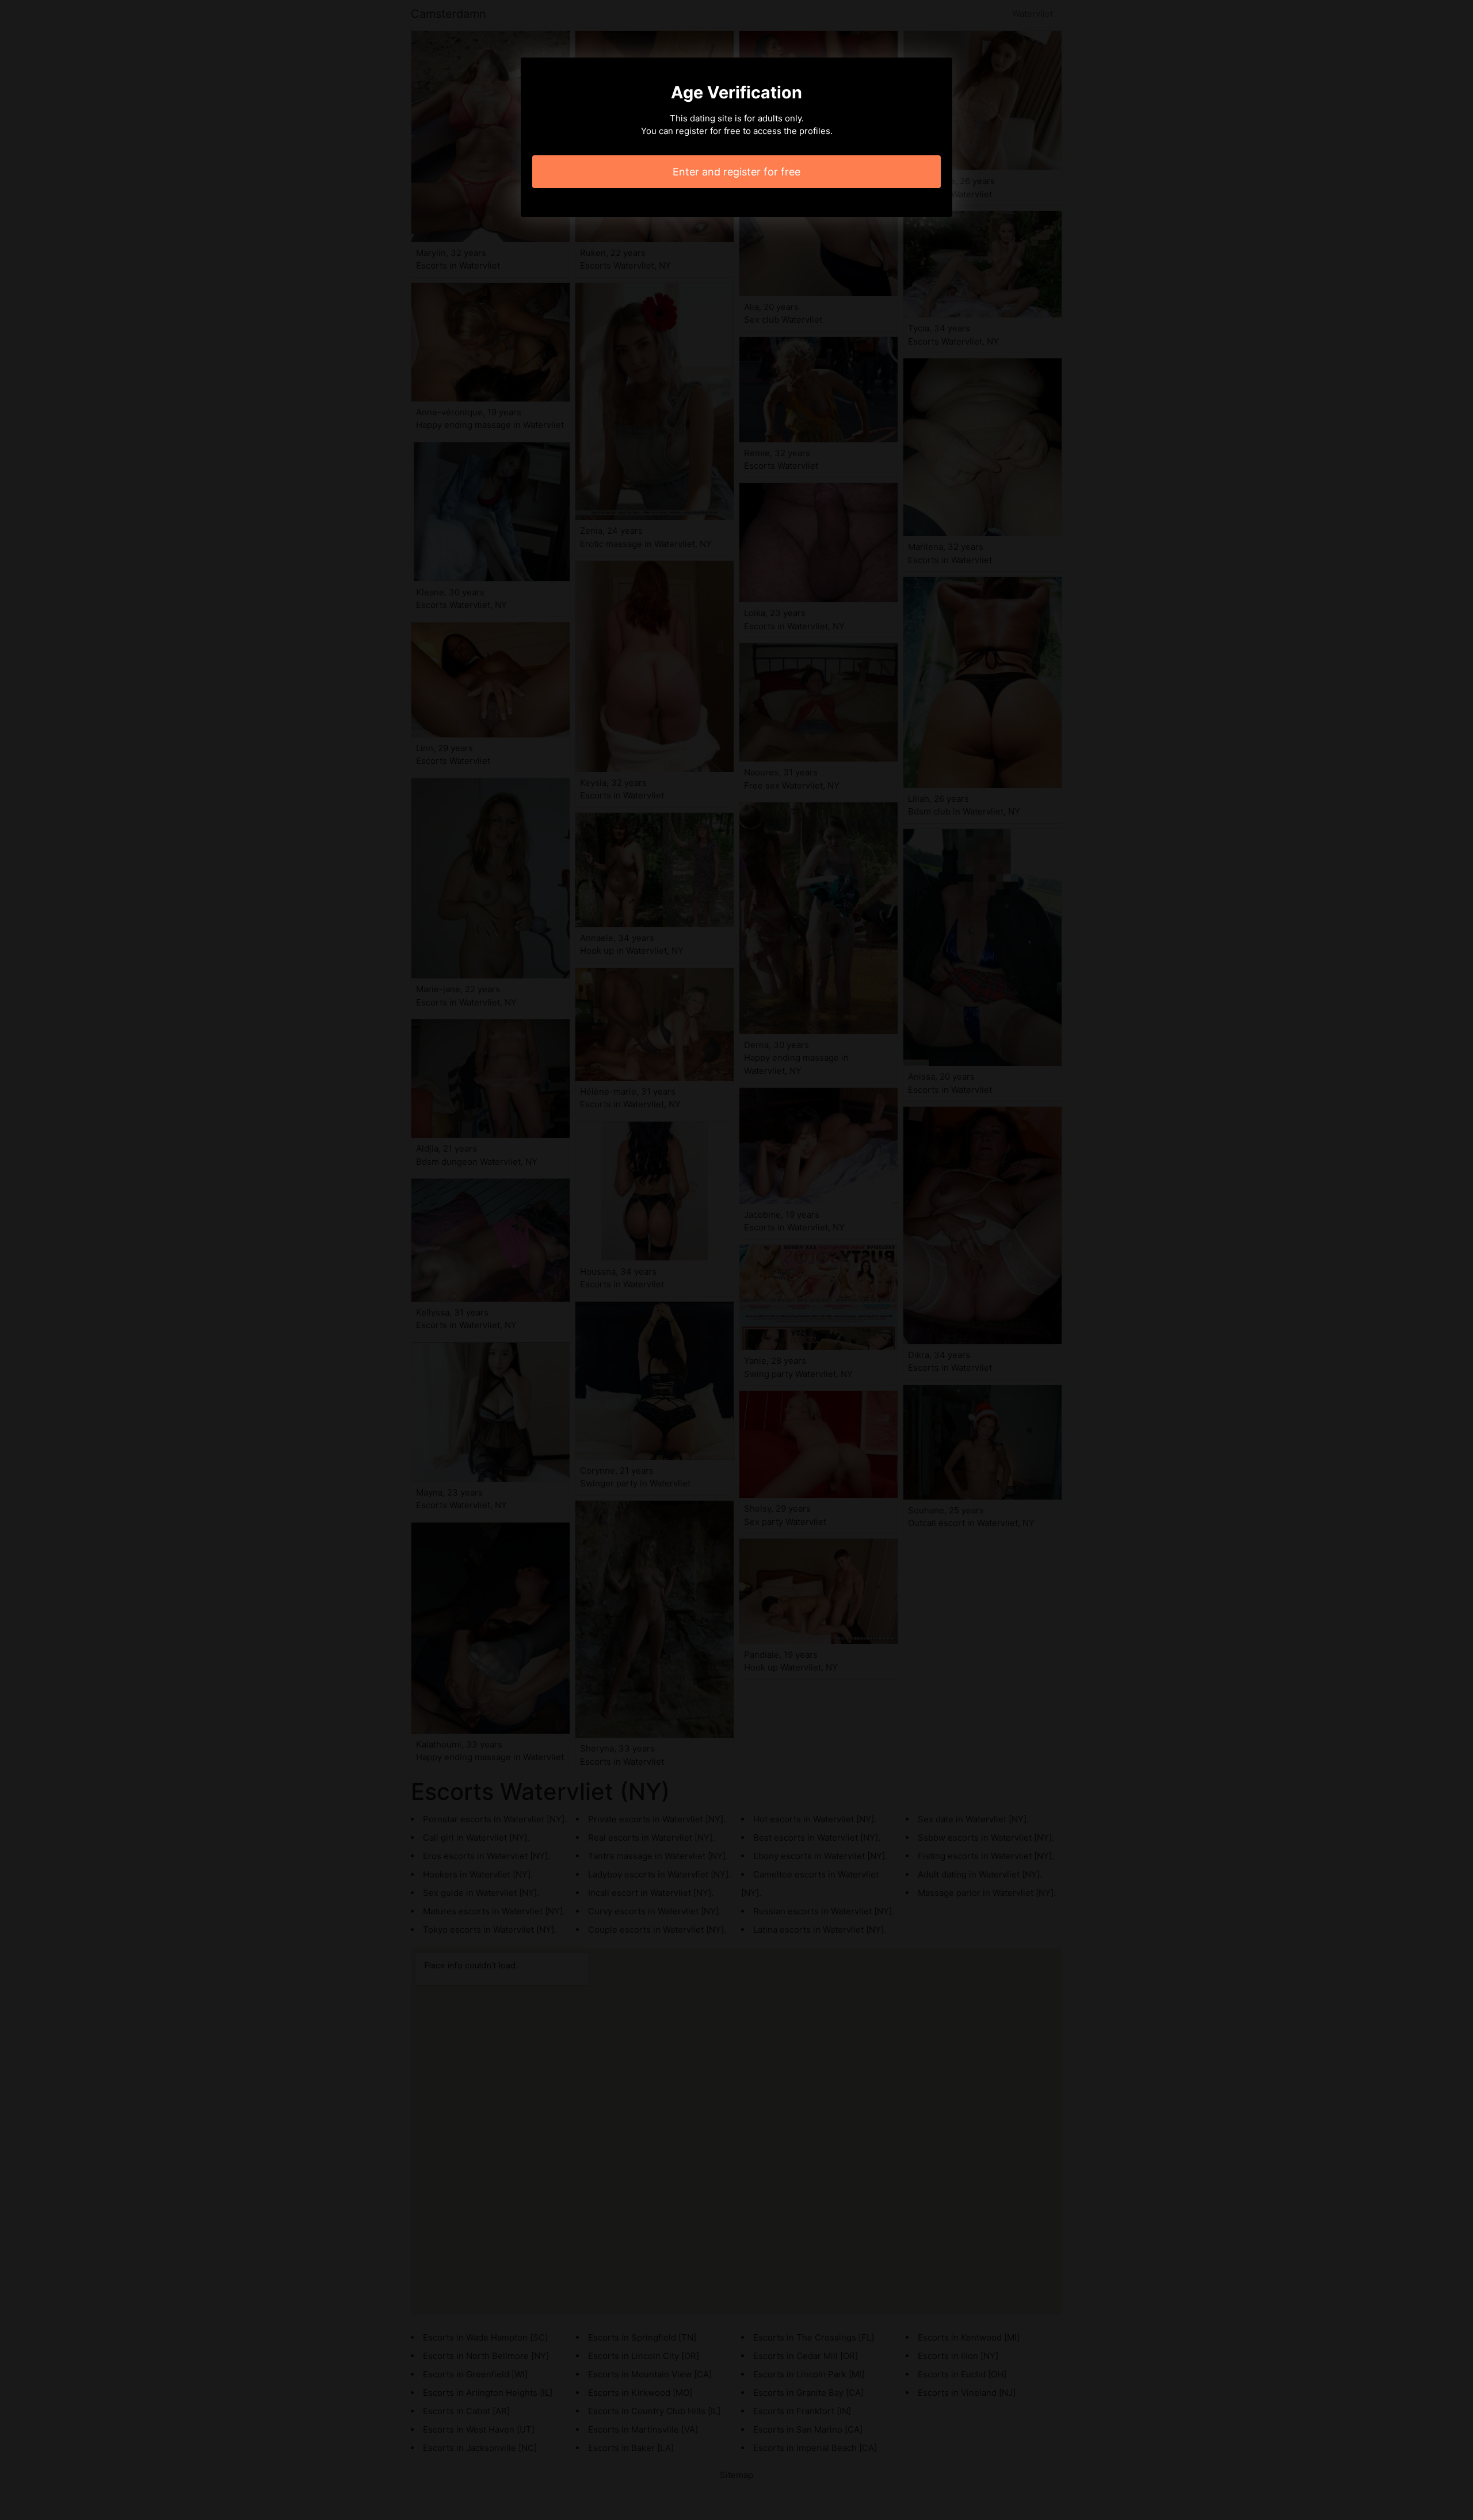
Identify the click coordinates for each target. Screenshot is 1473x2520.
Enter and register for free (736, 172)
